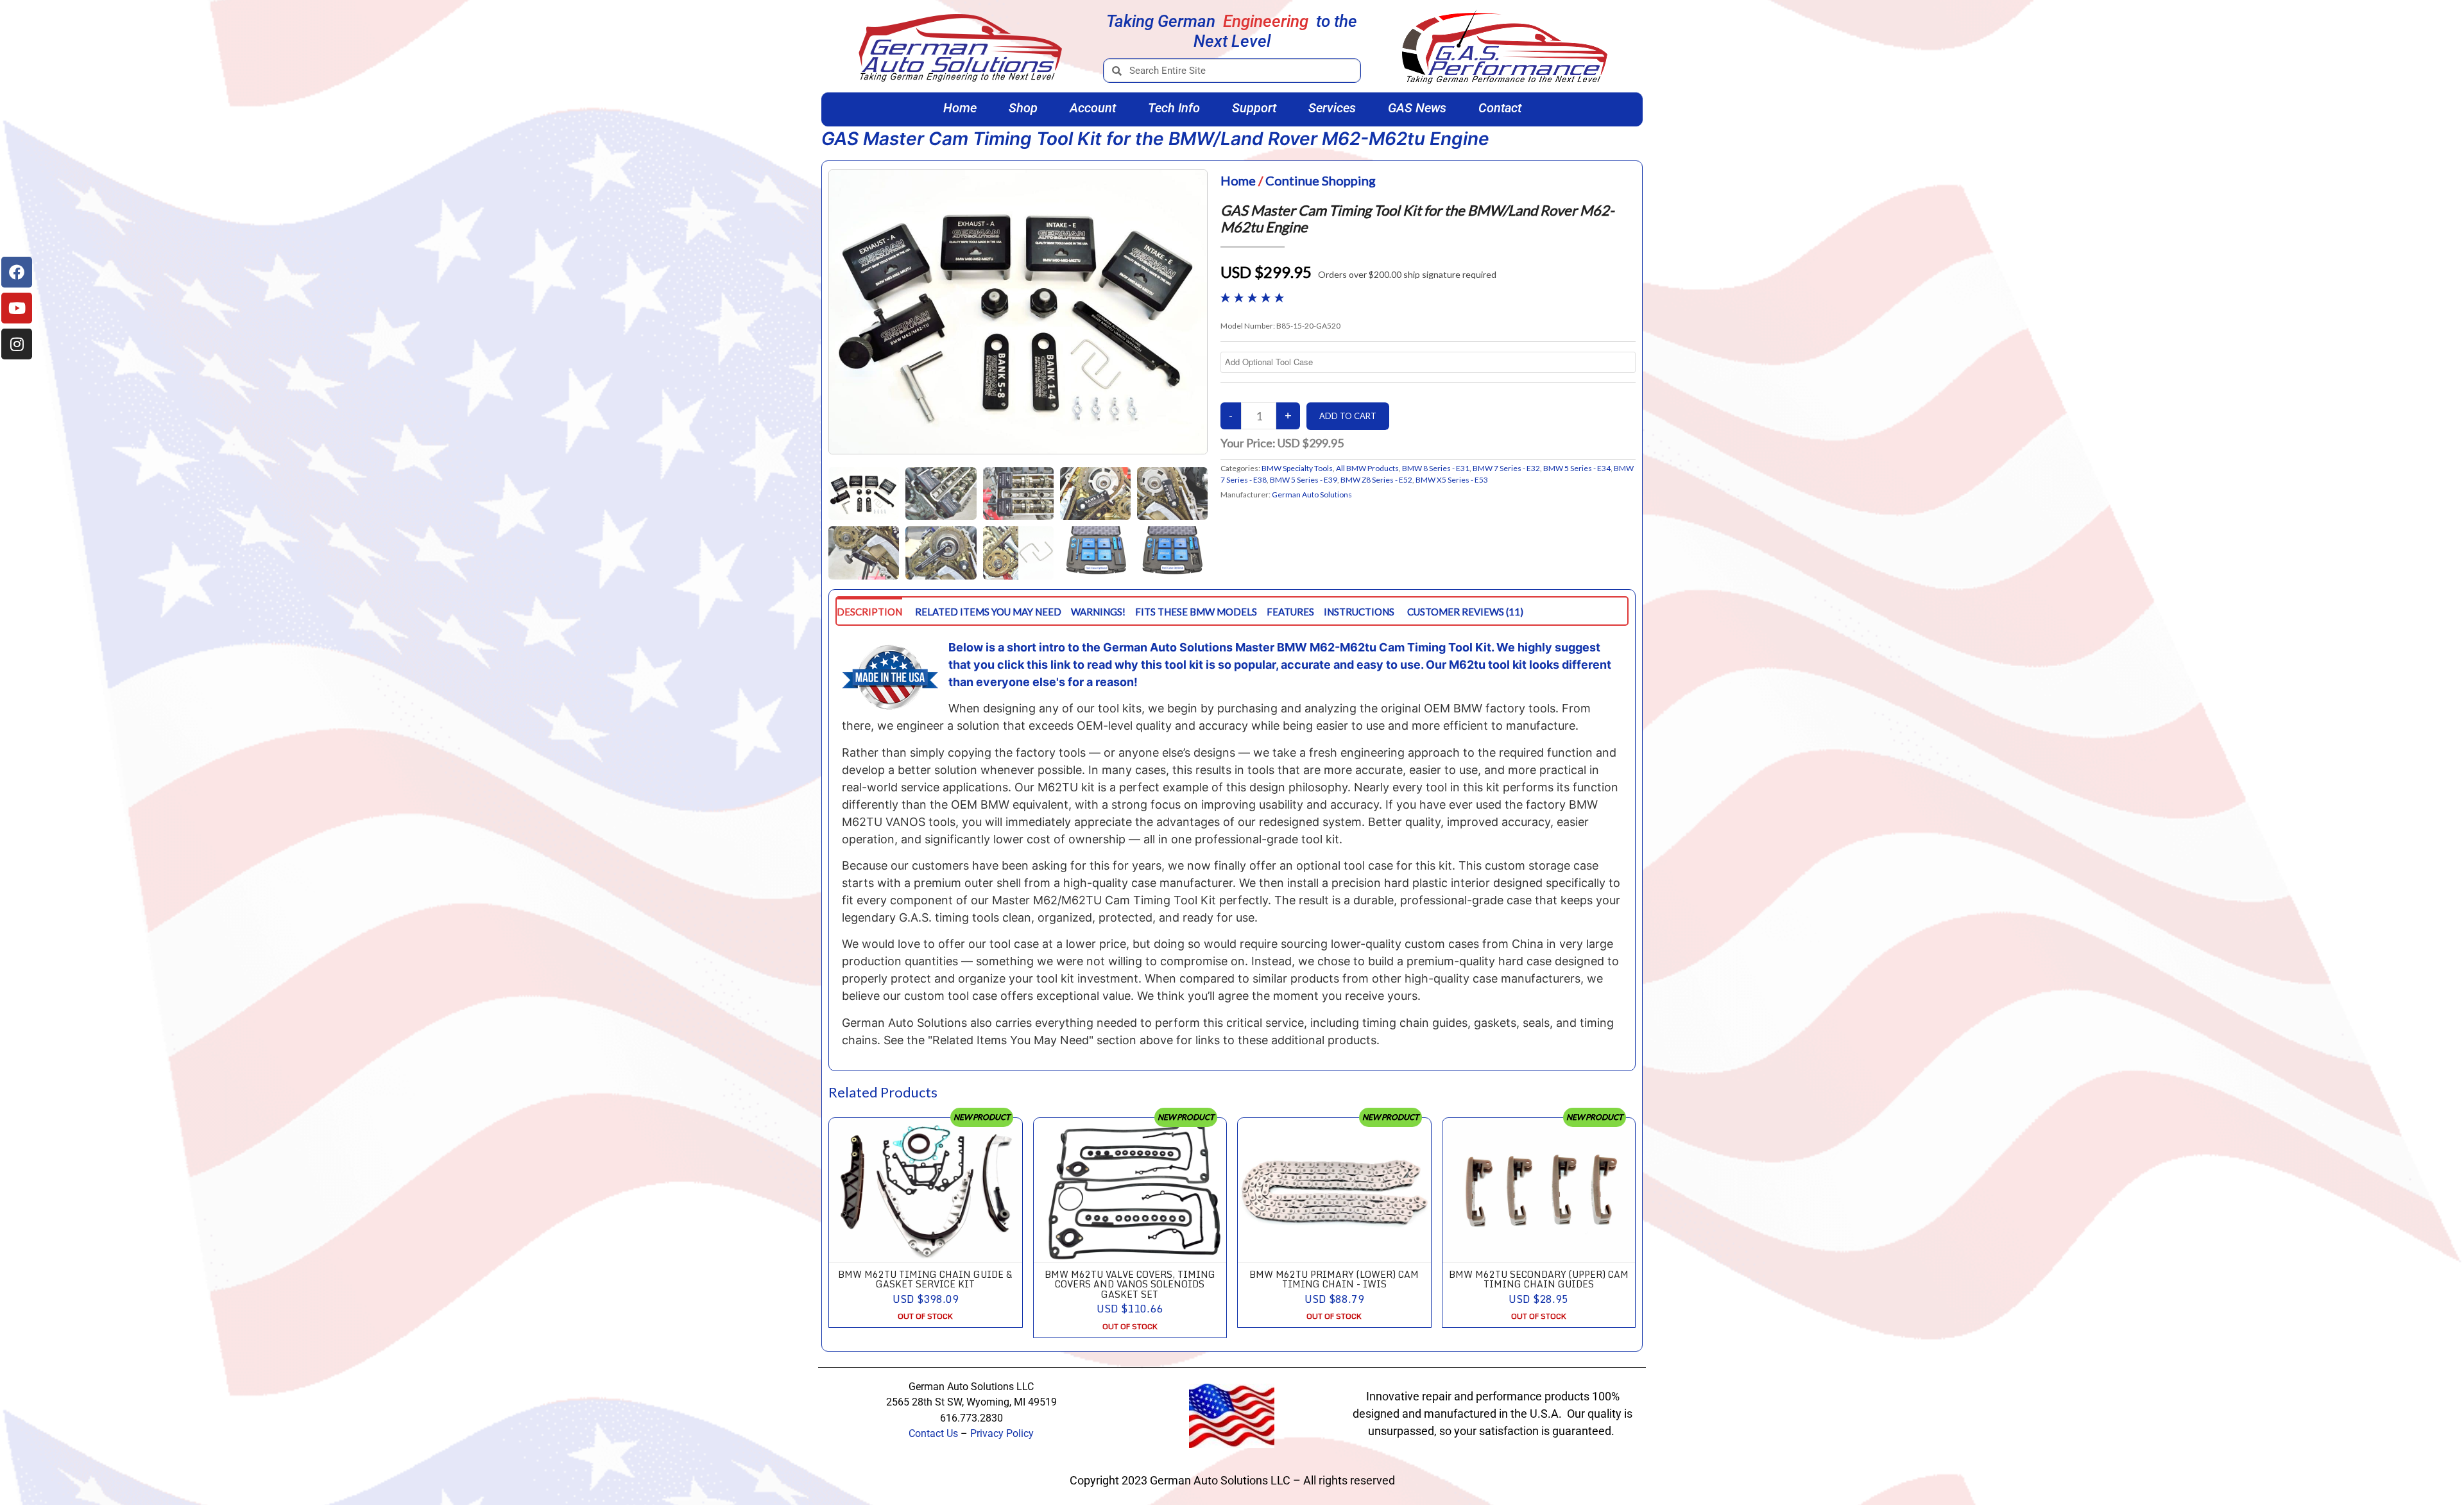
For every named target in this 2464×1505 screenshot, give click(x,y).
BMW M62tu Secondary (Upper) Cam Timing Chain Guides (1539, 1279)
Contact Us (933, 1433)
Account (1093, 108)
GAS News (1417, 108)
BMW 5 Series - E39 (1304, 480)
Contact (1500, 108)
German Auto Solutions (1312, 494)
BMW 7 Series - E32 (1506, 468)
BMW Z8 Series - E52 (1376, 480)
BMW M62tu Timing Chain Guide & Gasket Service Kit (925, 1279)
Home (960, 108)
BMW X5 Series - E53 (1452, 480)
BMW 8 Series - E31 (1436, 468)
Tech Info (1174, 108)
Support (1254, 108)
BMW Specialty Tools (1297, 468)
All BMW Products (1367, 468)
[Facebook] (17, 272)
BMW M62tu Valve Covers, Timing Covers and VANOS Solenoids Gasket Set (1130, 1284)
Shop (1023, 108)
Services (1332, 108)
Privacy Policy (1002, 1433)
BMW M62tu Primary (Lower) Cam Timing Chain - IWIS (1334, 1279)
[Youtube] (17, 308)
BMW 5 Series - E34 (1577, 468)
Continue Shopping (1321, 180)
